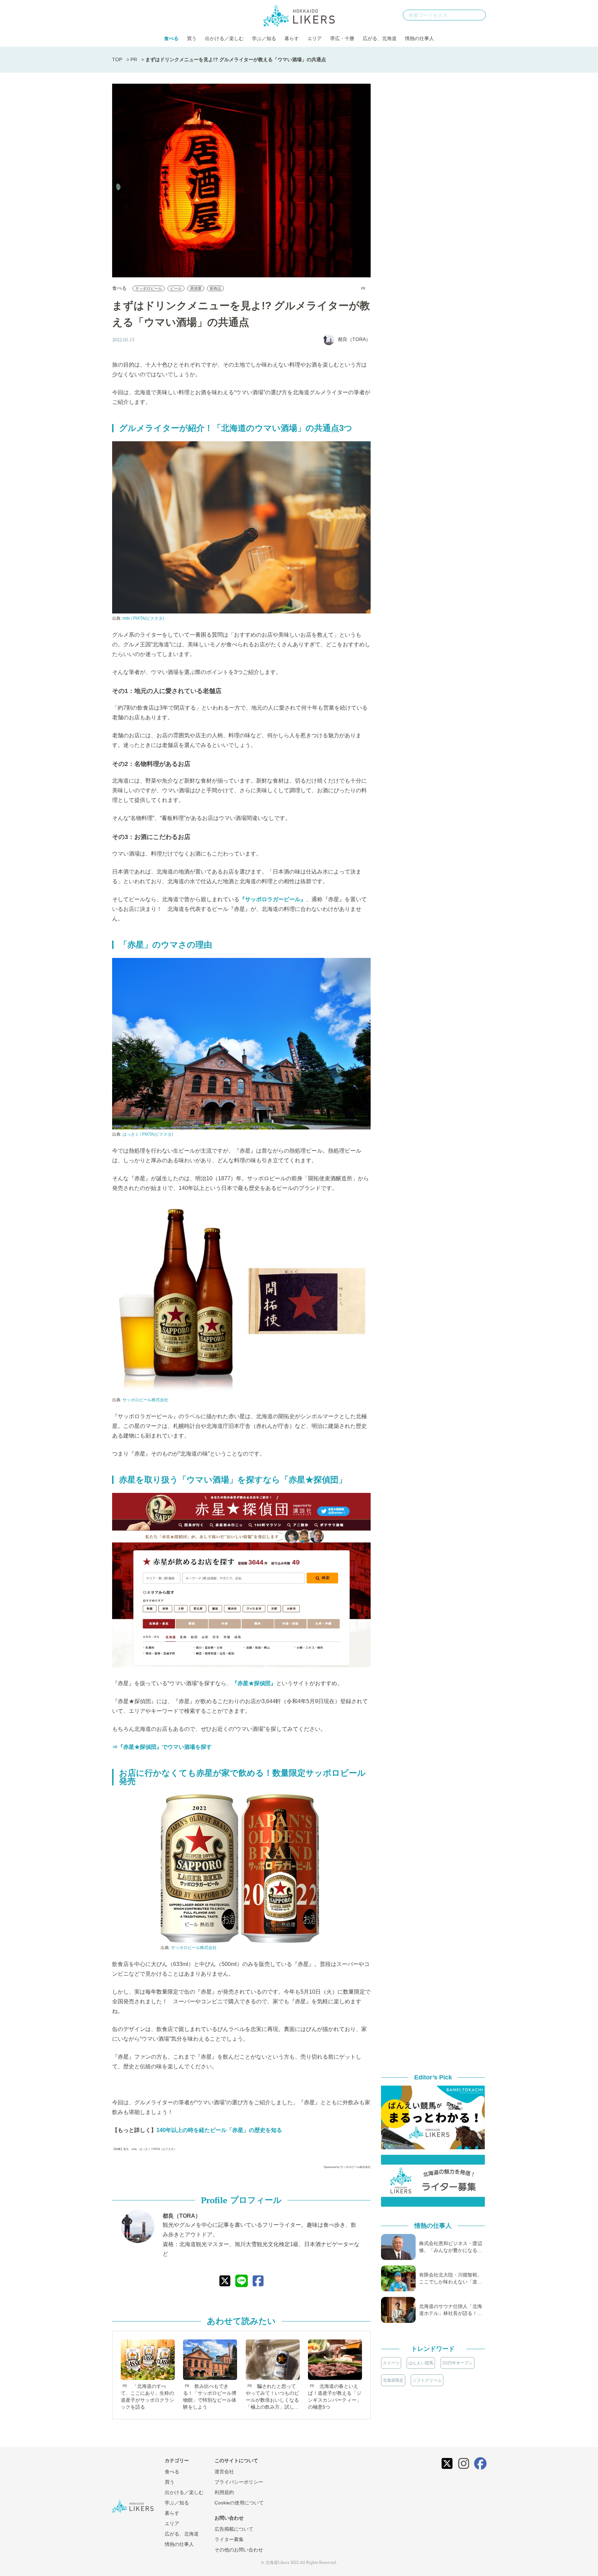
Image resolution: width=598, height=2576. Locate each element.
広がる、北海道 (380, 38)
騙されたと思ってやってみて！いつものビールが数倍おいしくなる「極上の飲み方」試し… (272, 2397)
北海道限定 (393, 2380)
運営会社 (224, 2472)
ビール (176, 288)
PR (134, 59)
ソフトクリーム (427, 2380)
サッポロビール (149, 288)
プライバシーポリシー (239, 2482)
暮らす (292, 38)
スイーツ (391, 2363)
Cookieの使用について (239, 2503)
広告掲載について (234, 2529)
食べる (171, 38)
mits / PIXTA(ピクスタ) (143, 618)
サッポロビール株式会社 (145, 1400)
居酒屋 (196, 288)
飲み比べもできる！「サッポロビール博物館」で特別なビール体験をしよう (210, 2397)
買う (192, 38)
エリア (315, 38)
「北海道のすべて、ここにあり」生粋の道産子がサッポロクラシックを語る (147, 2397)
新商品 (215, 288)
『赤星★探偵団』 (254, 1683)
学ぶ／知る (264, 38)
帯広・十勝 (342, 38)
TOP (117, 59)
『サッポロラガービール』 (273, 899)
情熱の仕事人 (419, 38)
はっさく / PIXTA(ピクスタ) (148, 1134)
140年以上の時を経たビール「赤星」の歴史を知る (219, 2130)
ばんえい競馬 (421, 2363)
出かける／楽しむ (224, 38)
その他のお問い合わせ (239, 2550)
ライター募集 (229, 2539)
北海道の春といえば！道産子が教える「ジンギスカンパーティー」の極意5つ (335, 2397)
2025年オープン (457, 2363)
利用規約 (224, 2492)
